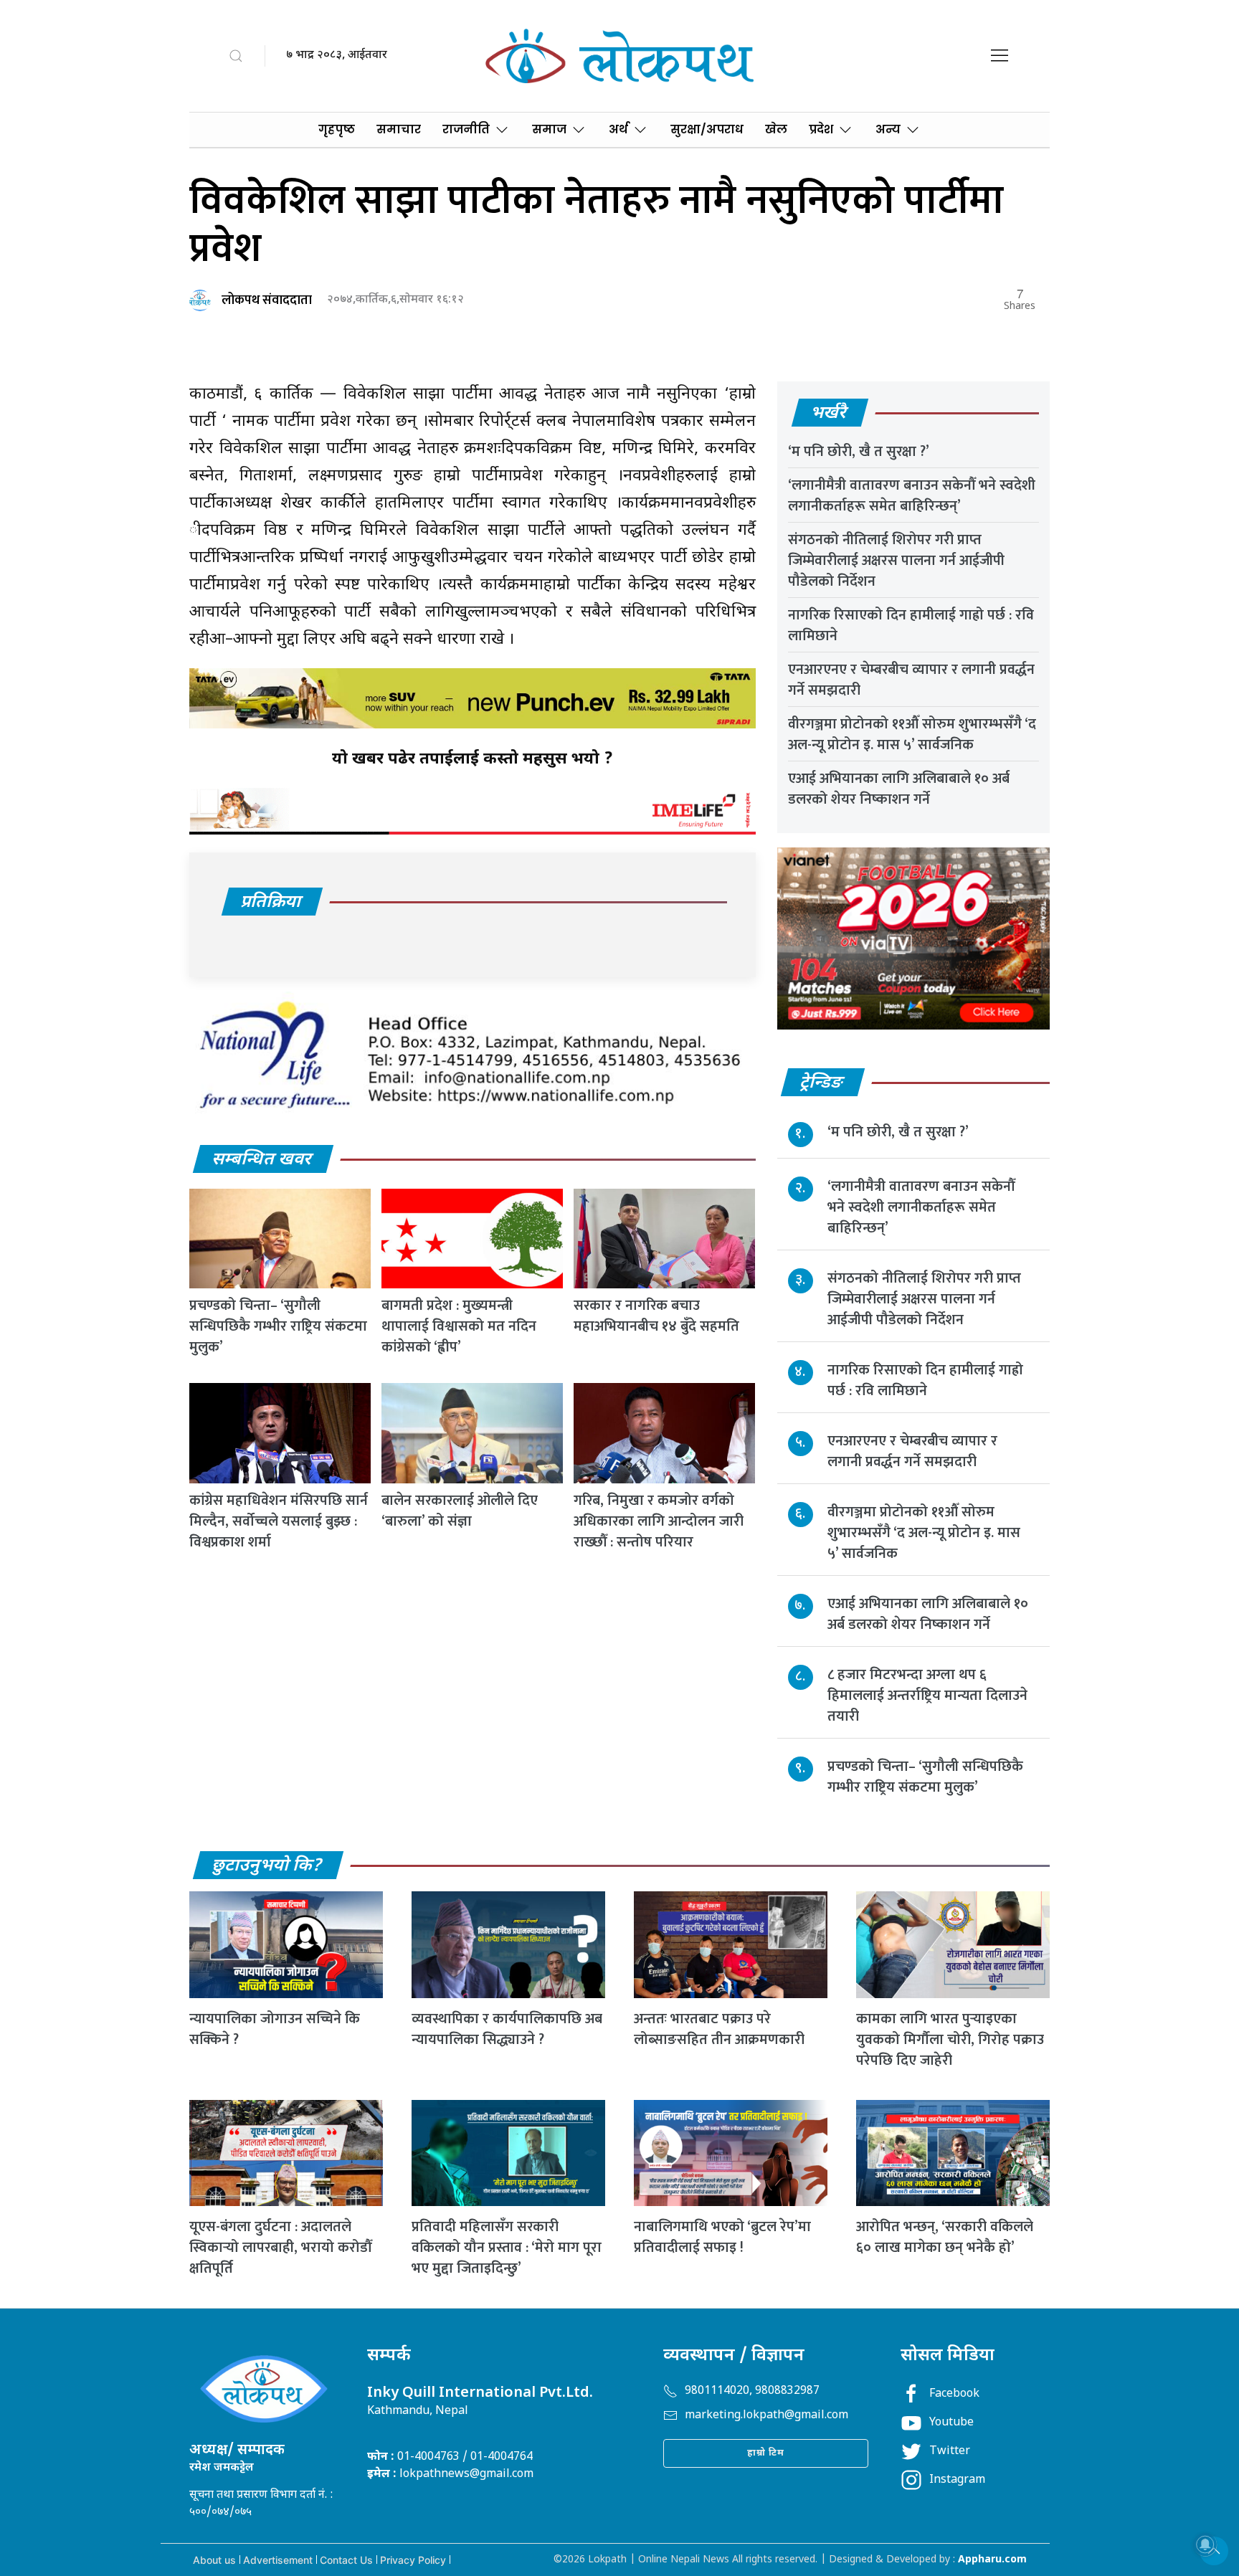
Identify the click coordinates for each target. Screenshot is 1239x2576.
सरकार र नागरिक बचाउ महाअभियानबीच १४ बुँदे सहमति (656, 1316)
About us (214, 2560)
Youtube (951, 2423)
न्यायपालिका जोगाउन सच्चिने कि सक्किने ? (275, 2029)
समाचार (399, 129)
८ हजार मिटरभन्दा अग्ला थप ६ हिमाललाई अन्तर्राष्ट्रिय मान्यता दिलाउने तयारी (927, 1696)
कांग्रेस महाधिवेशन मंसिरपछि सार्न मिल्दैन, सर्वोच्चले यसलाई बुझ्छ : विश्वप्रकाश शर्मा (279, 1521)
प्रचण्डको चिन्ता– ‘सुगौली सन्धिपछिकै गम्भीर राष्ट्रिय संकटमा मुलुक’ (278, 1326)
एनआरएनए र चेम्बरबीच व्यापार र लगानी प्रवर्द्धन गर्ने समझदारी (911, 680)
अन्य (888, 129)
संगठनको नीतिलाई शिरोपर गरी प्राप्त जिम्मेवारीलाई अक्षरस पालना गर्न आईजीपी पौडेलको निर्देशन (896, 561)
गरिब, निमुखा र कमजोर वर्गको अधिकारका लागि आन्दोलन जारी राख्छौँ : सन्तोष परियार (659, 1521)
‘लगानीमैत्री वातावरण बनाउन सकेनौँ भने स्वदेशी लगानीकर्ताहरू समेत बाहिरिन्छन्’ (912, 496)
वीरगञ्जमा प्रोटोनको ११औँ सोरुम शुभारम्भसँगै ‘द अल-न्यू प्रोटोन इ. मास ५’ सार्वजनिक (912, 735)
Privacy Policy (413, 2560)
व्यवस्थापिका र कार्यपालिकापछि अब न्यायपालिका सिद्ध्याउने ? (507, 2029)
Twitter (950, 2452)
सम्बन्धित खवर (262, 1160)
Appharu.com (992, 2560)
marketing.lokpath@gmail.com (766, 2416)
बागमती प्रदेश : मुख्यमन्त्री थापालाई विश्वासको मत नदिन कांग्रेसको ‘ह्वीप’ (459, 1326)
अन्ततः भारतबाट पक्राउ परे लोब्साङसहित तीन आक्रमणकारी (719, 2029)
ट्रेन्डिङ (822, 1083)
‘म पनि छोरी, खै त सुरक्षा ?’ (859, 452)
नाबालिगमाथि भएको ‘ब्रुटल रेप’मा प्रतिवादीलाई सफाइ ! (722, 2237)
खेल (776, 129)
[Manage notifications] (1205, 2544)
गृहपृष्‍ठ (337, 129)
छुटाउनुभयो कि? (267, 1866)
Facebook (954, 2394)
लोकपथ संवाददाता (267, 300)
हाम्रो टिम (766, 2453)
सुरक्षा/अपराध (707, 129)
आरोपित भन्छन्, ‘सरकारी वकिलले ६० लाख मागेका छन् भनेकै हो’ (945, 2237)
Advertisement (278, 2560)
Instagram (957, 2480)
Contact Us (346, 2560)
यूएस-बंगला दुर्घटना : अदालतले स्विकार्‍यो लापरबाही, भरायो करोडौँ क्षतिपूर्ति (280, 2248)
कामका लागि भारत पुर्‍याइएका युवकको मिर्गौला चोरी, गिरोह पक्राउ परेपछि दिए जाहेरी (950, 2040)
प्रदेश (821, 129)
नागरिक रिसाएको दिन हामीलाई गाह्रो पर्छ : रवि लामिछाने (911, 626)
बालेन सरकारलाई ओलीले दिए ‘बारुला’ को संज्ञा (460, 1511)
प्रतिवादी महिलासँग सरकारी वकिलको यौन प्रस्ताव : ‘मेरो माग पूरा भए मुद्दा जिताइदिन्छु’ (507, 2248)
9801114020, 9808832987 (752, 2391)
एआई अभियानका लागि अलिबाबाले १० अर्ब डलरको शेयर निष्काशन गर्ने (899, 789)
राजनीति (466, 129)
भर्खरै (829, 414)
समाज (549, 129)
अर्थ (618, 129)
